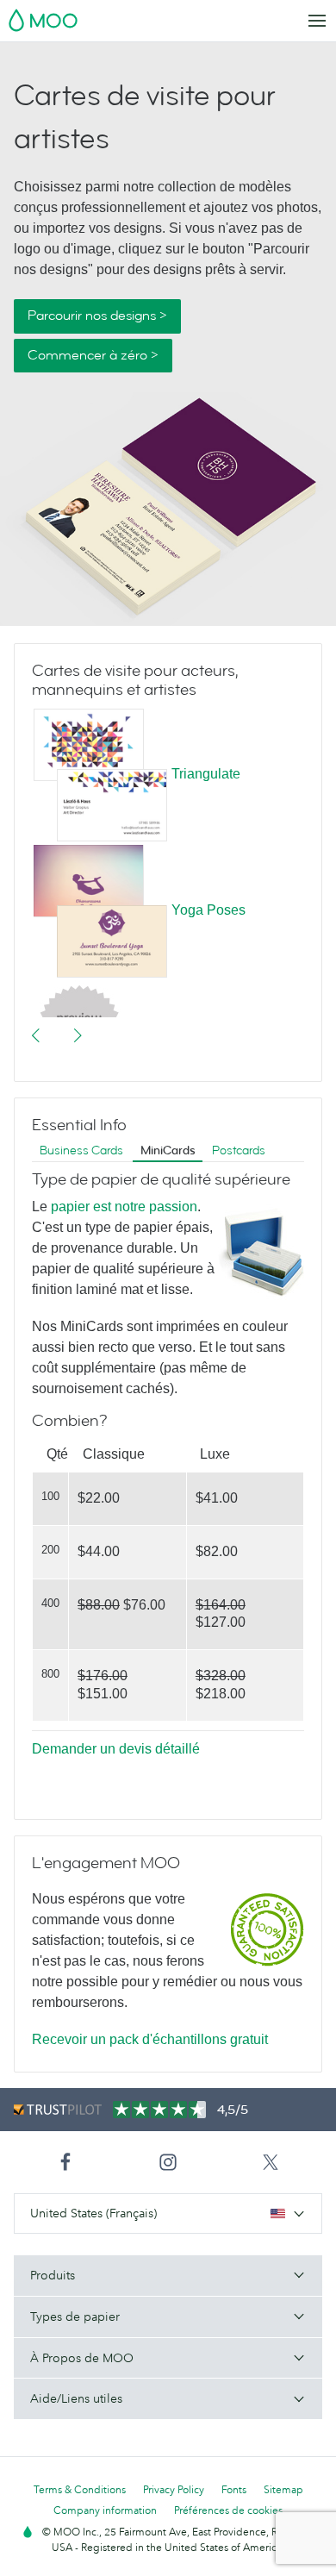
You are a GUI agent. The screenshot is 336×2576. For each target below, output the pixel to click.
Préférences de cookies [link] (228, 2510)
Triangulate (206, 774)
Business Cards (81, 1150)
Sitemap (283, 2489)
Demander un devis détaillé (116, 1749)
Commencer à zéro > (93, 355)
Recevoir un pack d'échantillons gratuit (150, 2039)
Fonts (234, 2489)
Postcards (239, 1150)
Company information (105, 2510)
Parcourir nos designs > (97, 316)
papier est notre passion (124, 1207)
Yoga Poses (208, 910)
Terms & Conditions (80, 2489)
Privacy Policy (174, 2489)
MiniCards (168, 1150)
